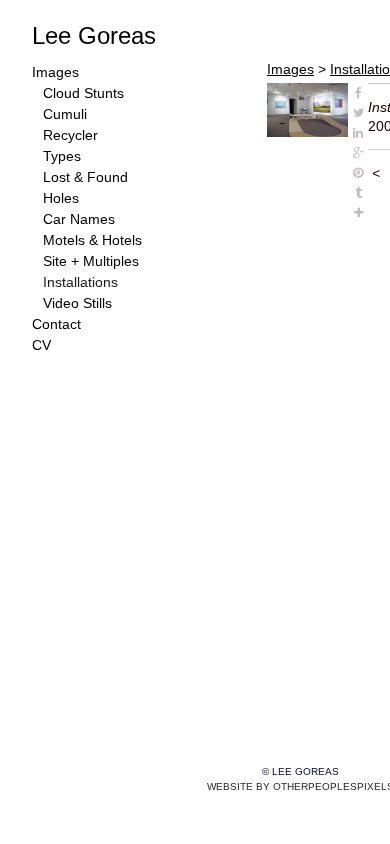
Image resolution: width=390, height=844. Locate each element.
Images (55, 72)
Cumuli (65, 114)
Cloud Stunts (83, 93)
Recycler (70, 135)
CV (41, 345)
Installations (80, 282)
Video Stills (77, 303)
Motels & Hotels (92, 240)
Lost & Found (85, 177)
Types (62, 156)
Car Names (79, 219)
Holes (61, 198)
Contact (56, 324)
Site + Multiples (91, 261)
